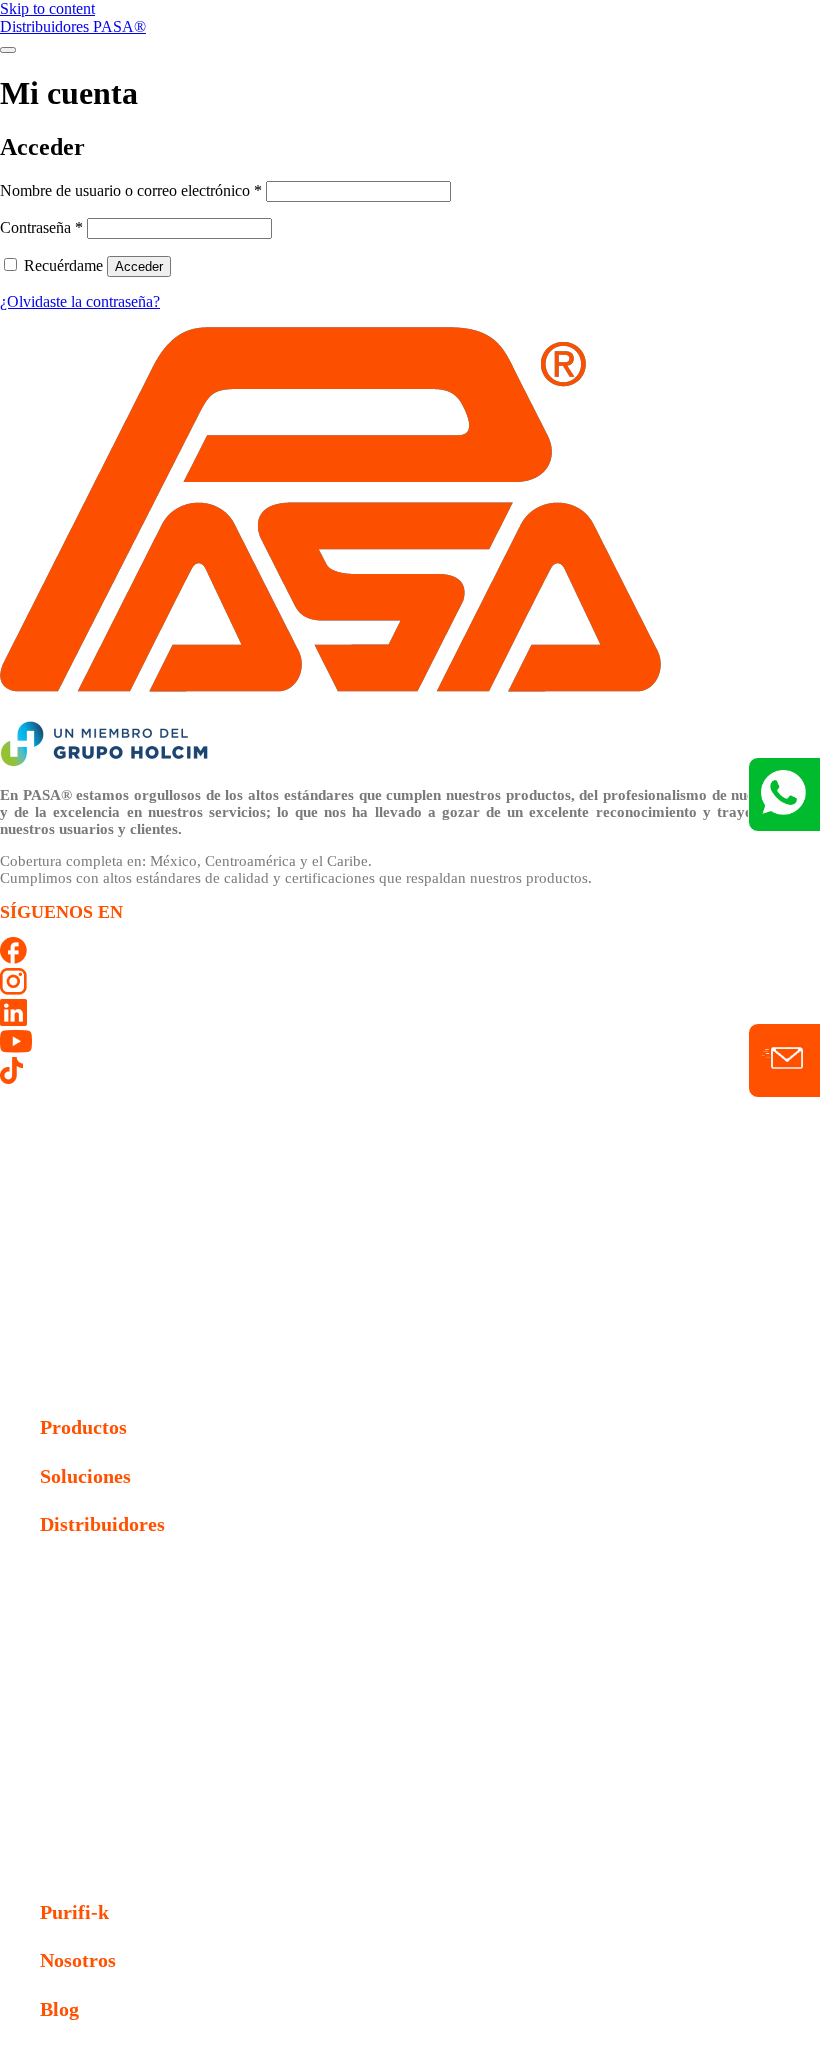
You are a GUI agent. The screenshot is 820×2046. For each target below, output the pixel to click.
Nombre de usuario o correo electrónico (131, 190)
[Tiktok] (11, 1078)
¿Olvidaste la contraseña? (80, 301)
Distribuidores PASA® (73, 26)
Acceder (139, 266)
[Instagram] (13, 989)
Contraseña (41, 227)
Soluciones (85, 1476)
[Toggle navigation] (8, 50)
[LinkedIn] (13, 1020)
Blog (59, 2009)
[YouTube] (16, 1047)
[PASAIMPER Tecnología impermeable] (330, 710)
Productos (83, 1427)
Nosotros (78, 1960)
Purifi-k (74, 1912)
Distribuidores (102, 1524)
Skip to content (47, 8)
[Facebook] (13, 958)
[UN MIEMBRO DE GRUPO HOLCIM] (104, 762)
